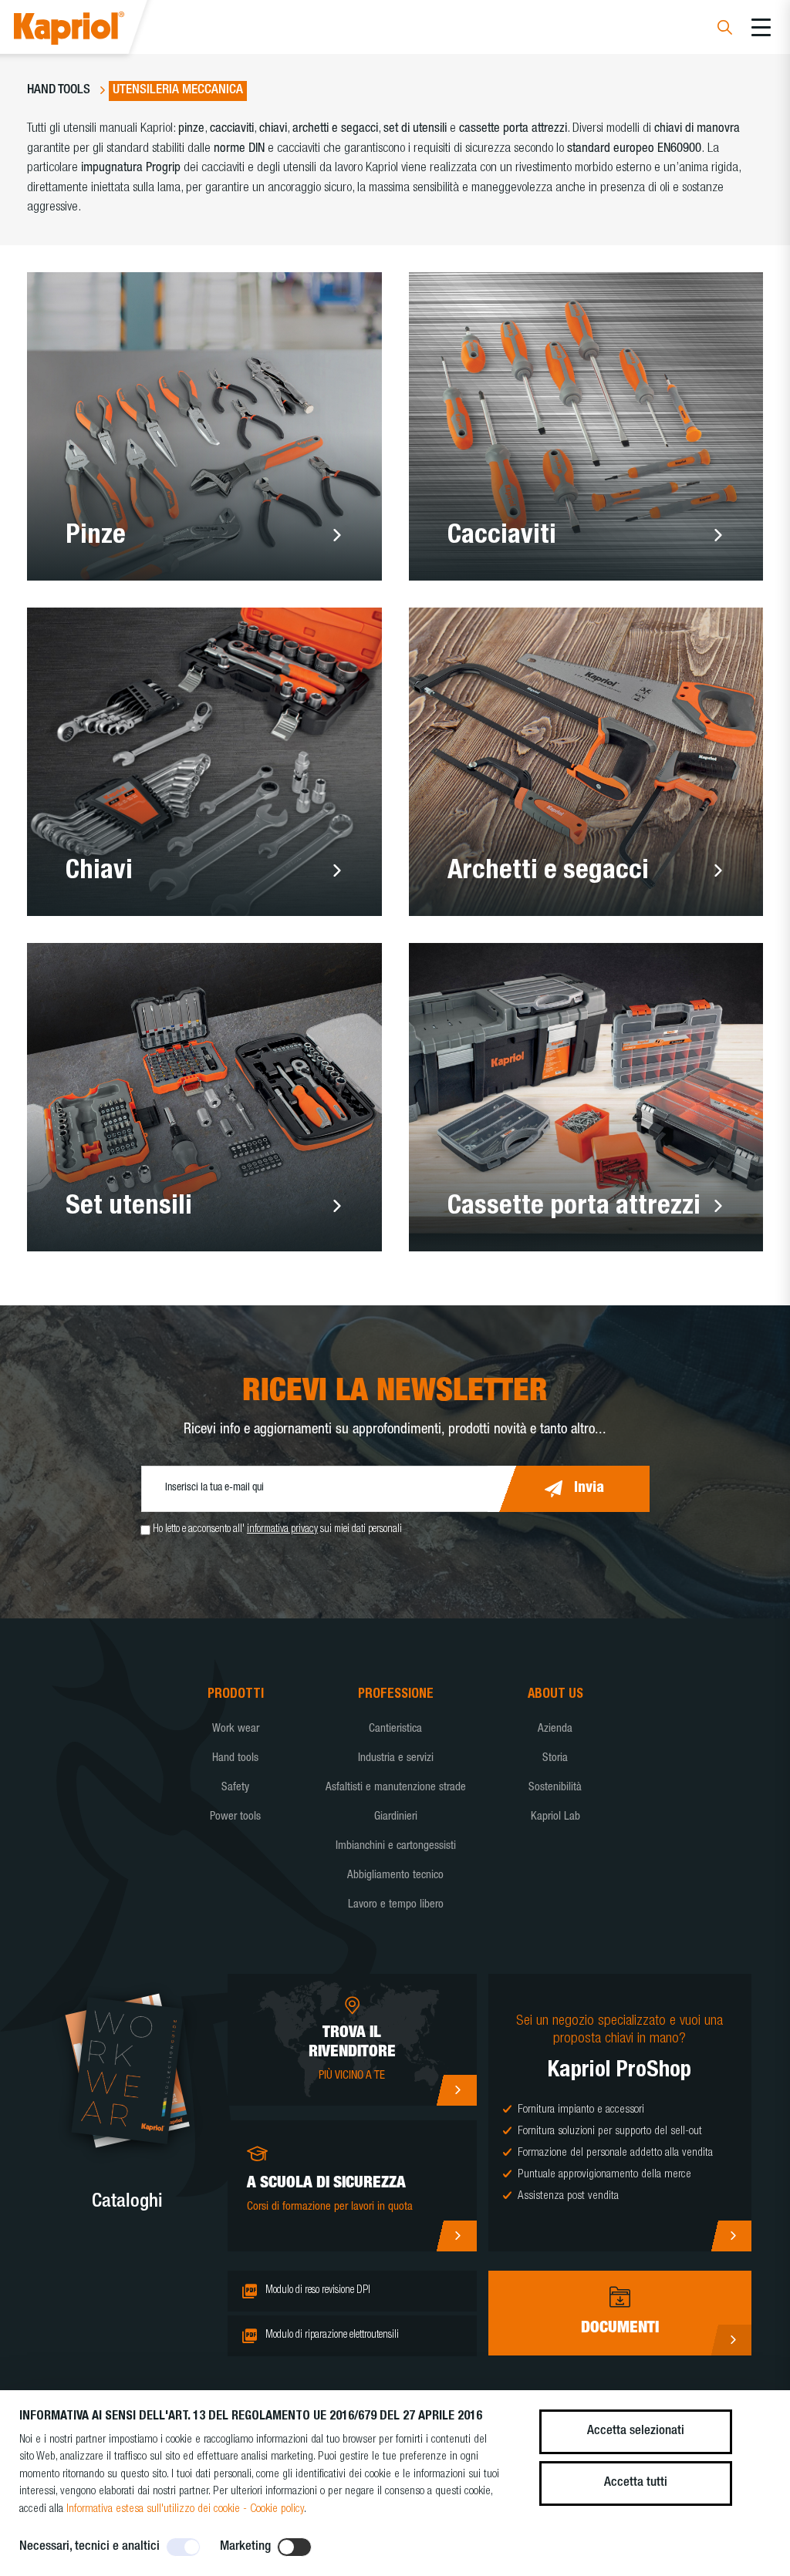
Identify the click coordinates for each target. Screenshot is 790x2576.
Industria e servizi (396, 1758)
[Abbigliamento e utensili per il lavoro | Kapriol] (90, 30)
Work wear (236, 1729)
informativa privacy (282, 1530)
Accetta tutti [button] (636, 2483)
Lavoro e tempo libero (396, 1905)
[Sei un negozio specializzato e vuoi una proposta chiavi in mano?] (731, 2236)
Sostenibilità (555, 1788)
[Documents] (731, 2340)
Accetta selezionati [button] (636, 2431)
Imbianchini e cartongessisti (396, 1846)
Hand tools (235, 1758)
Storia (555, 1758)
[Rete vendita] (456, 2090)
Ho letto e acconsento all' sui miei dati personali (277, 1530)
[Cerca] (725, 30)
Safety (235, 1788)
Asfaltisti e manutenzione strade (396, 1788)
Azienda (555, 1729)
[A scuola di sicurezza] (456, 2236)
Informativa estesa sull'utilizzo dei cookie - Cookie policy (185, 2509)
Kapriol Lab (555, 1817)
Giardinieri (396, 1817)
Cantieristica (395, 1729)
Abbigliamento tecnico (395, 1876)
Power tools (235, 1817)
